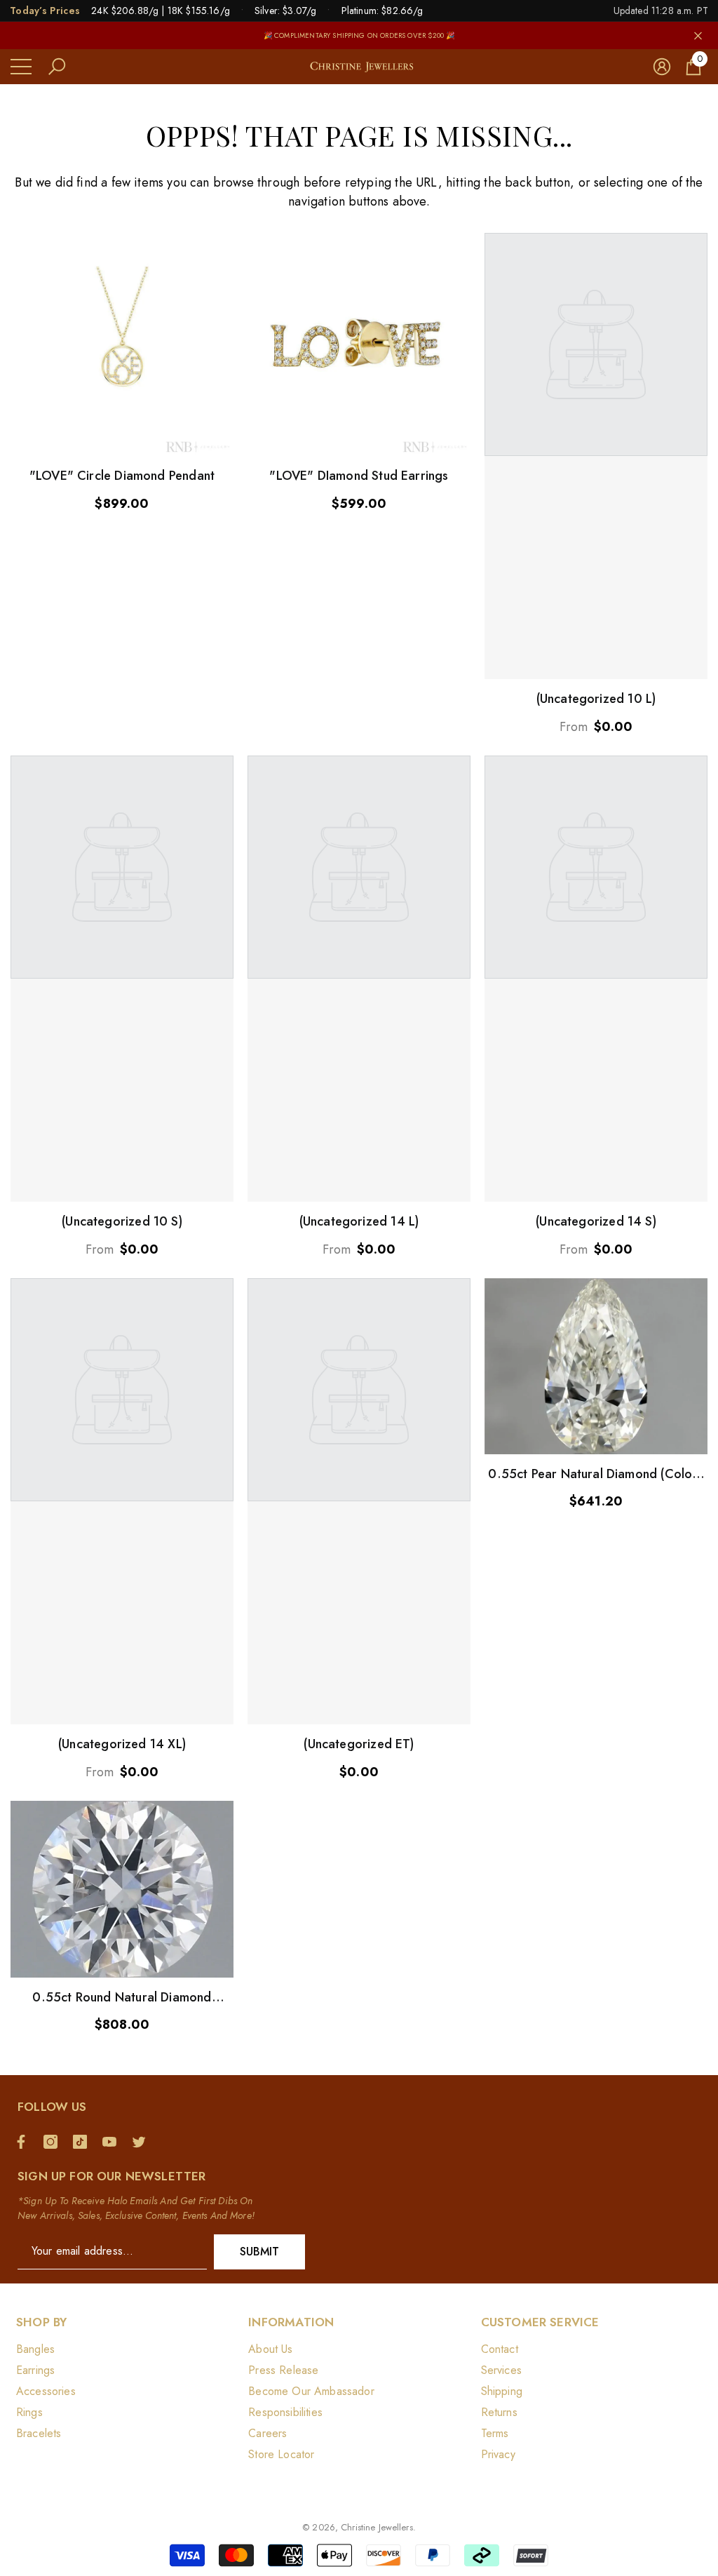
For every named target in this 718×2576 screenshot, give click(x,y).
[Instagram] (54, 2142)
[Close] (698, 35)
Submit (260, 2252)
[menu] (21, 67)
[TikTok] (83, 2142)
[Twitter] (142, 2142)
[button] (57, 67)
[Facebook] (25, 2142)
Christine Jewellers (377, 2527)
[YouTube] (113, 2142)
